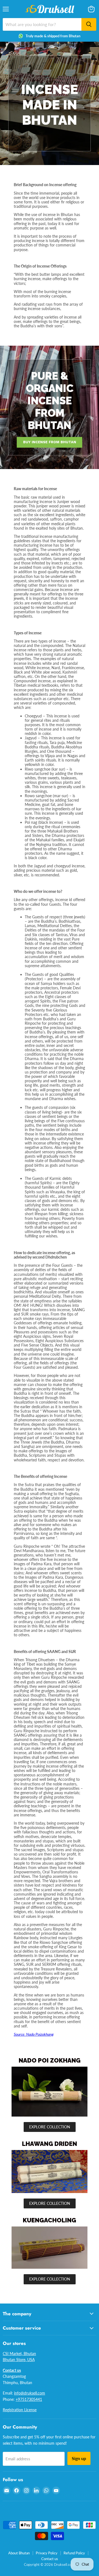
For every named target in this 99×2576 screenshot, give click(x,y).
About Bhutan (19, 2553)
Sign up (79, 2458)
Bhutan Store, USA (19, 2360)
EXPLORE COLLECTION (50, 2127)
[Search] (89, 24)
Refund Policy (74, 2553)
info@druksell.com (30, 2393)
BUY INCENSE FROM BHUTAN (50, 442)
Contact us (50, 2559)
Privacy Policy (47, 2553)
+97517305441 (29, 2399)
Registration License (20, 2410)
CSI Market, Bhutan (19, 2354)
